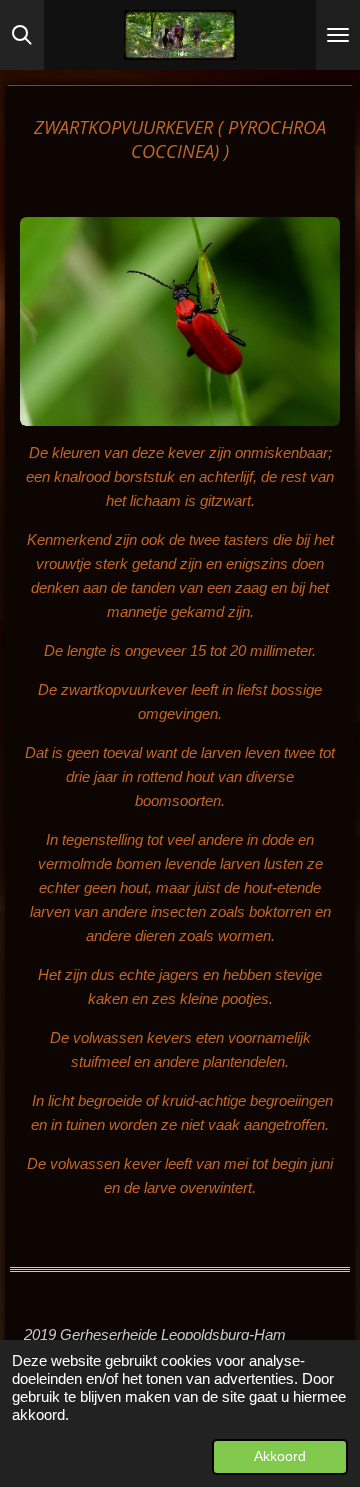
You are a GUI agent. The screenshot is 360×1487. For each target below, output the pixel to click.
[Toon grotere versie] (180, 321)
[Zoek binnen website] (22, 35)
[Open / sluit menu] (338, 35)
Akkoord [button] (280, 1456)
